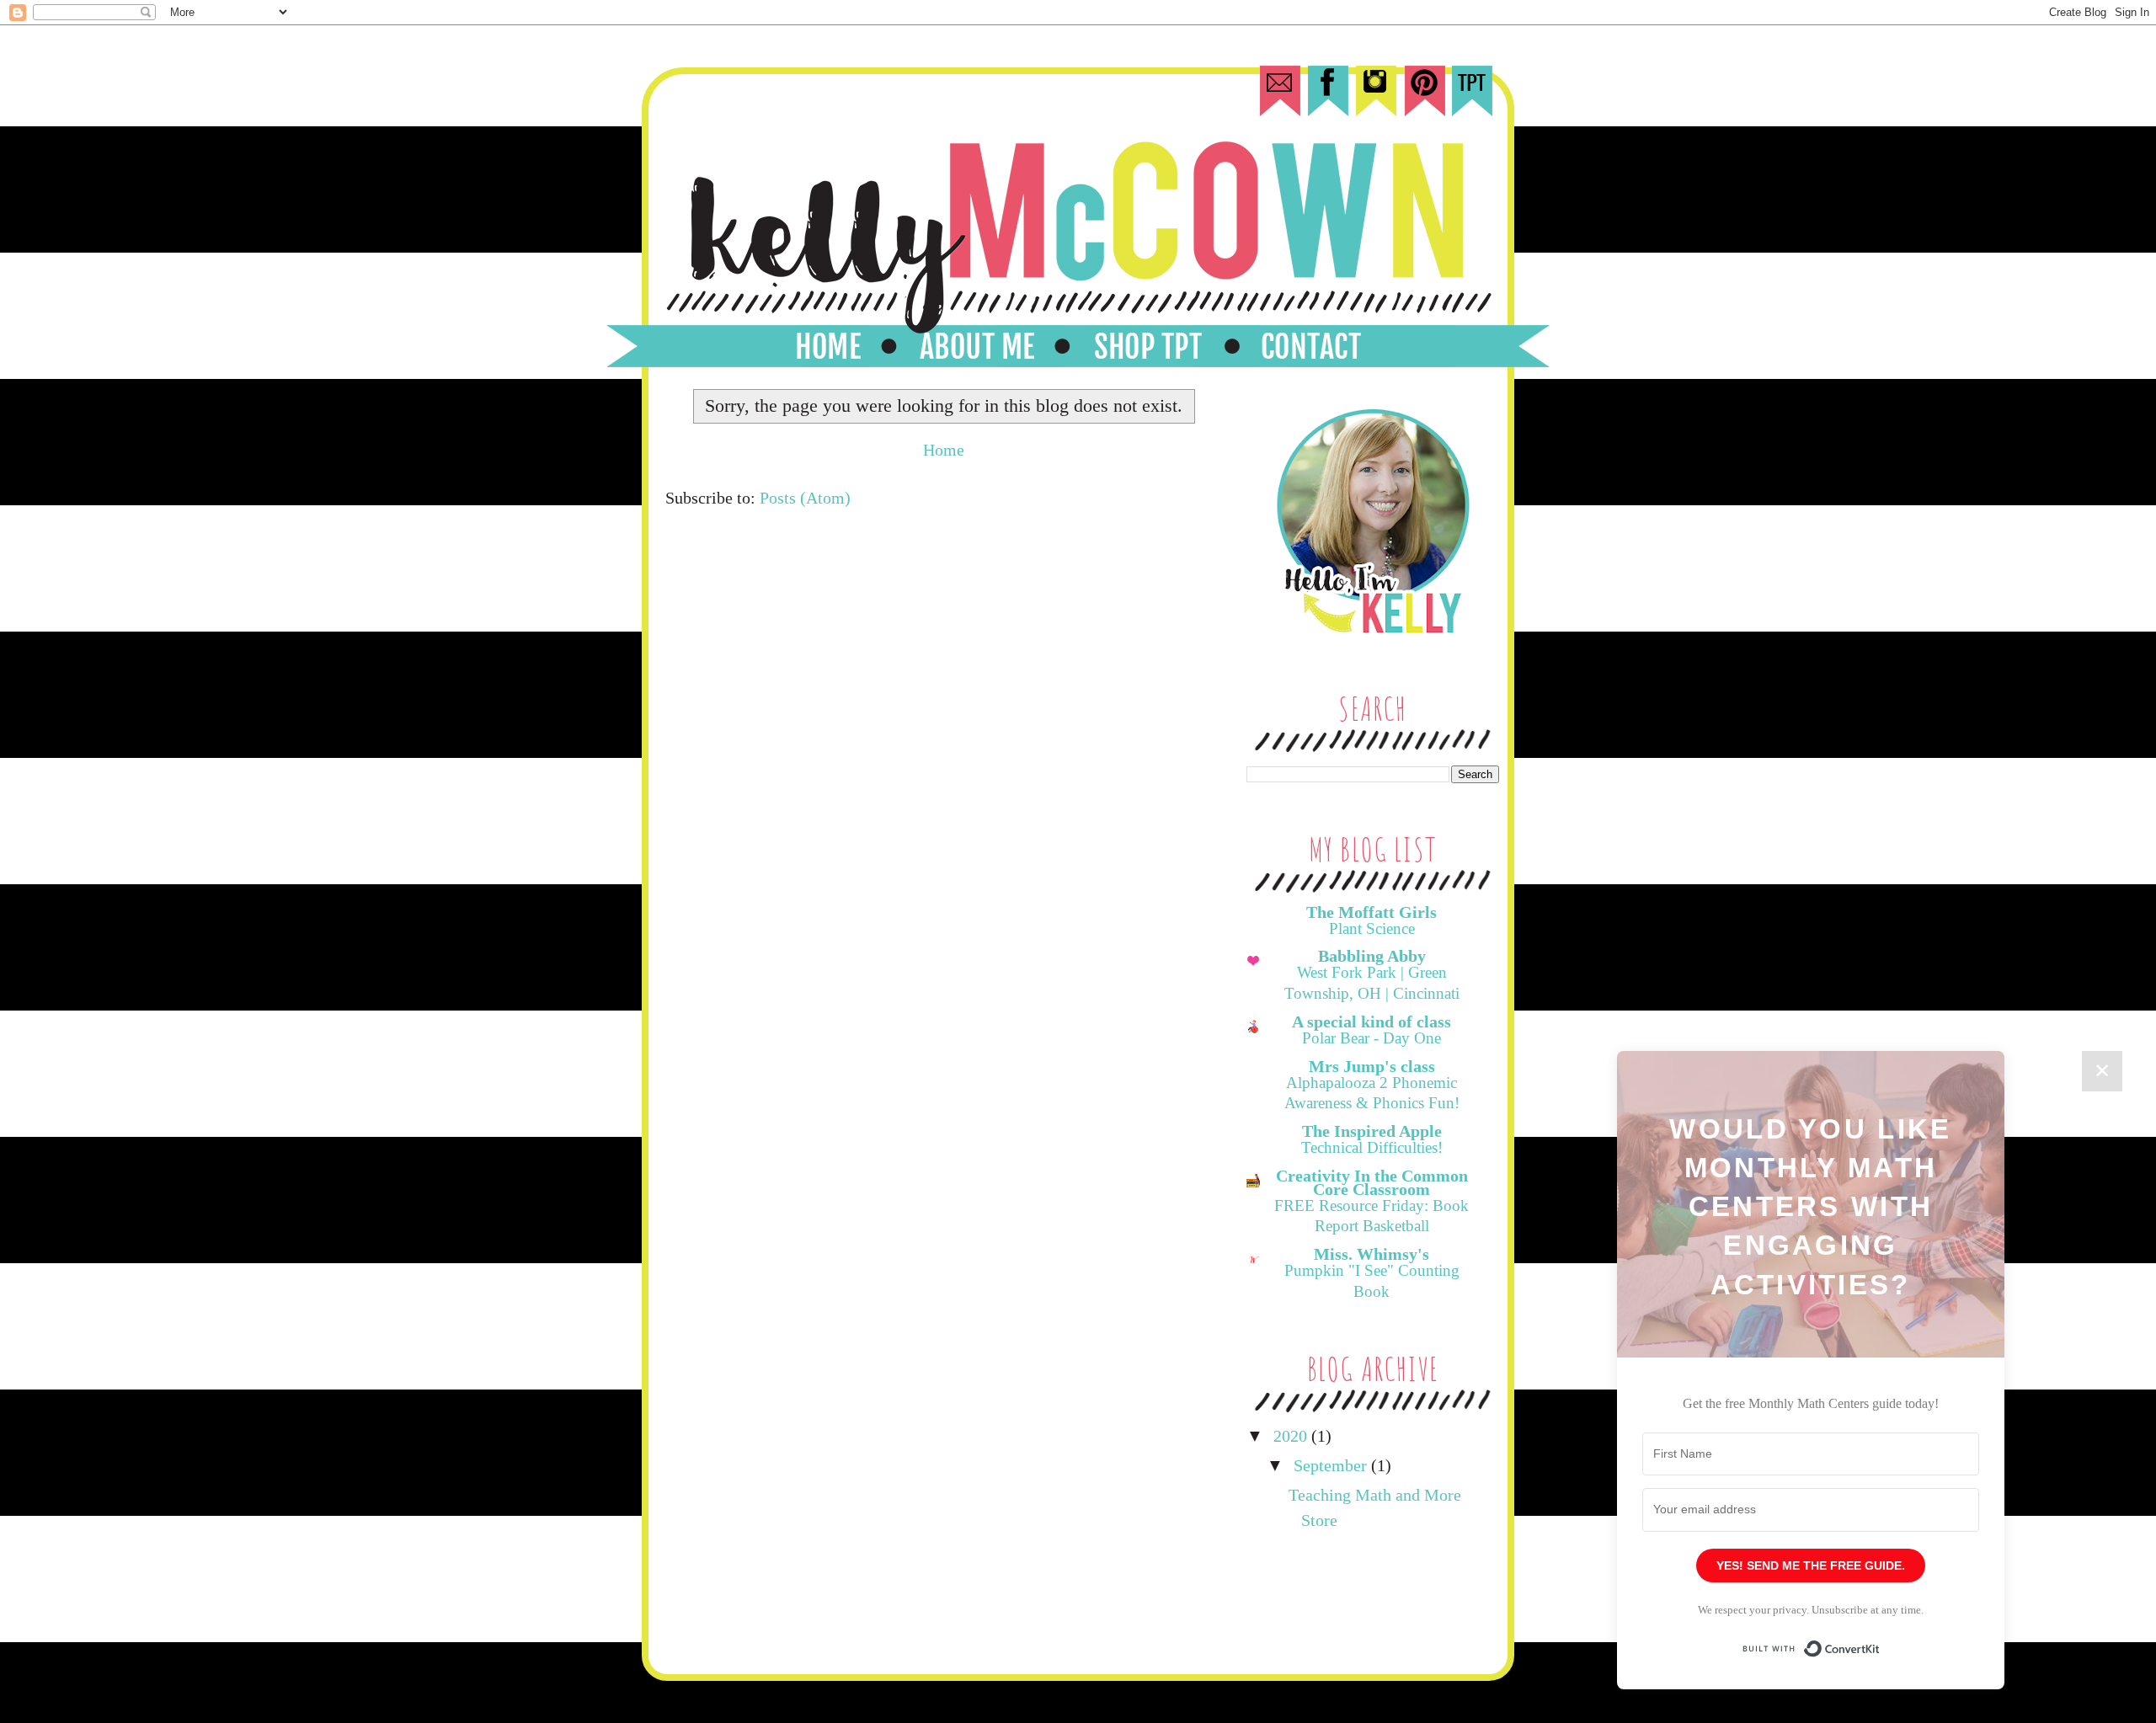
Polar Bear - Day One (1372, 1038)
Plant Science (1372, 928)
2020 (1292, 1436)
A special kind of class (1372, 1022)
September (1332, 1465)
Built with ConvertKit (1880, 1641)
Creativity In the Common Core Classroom (1372, 1182)
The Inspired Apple (1372, 1131)
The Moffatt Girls (1372, 912)
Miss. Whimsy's (1372, 1254)
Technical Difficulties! (1372, 1147)
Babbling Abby (1372, 956)
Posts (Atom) (805, 498)
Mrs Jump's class (1372, 1066)
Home (944, 450)
